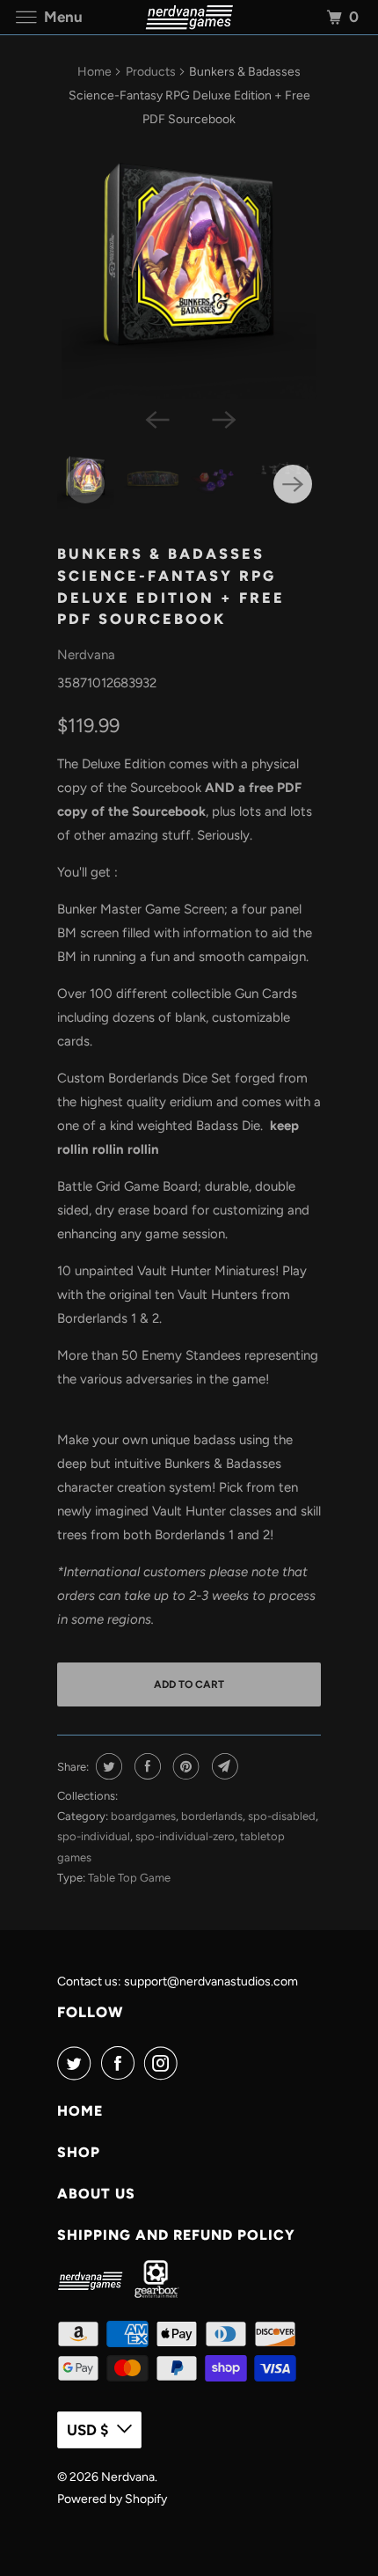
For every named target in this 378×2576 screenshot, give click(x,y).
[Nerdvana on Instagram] (164, 2063)
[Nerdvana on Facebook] (121, 2063)
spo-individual (94, 1836)
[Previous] (156, 418)
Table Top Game (129, 1878)
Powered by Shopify (112, 2499)
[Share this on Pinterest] (184, 1766)
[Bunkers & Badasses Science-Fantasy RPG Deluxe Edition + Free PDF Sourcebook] (189, 271)
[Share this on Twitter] (107, 1766)
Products (151, 72)
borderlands (212, 1816)
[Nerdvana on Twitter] (77, 2063)
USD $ (87, 2430)
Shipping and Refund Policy (176, 2235)
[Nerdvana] (189, 17)
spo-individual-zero (185, 1836)
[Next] (222, 418)
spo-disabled (282, 1816)
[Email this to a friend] (223, 1766)
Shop (79, 2152)
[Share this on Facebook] (145, 1766)
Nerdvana (86, 655)
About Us (96, 2194)
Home (94, 72)
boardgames (143, 1816)
